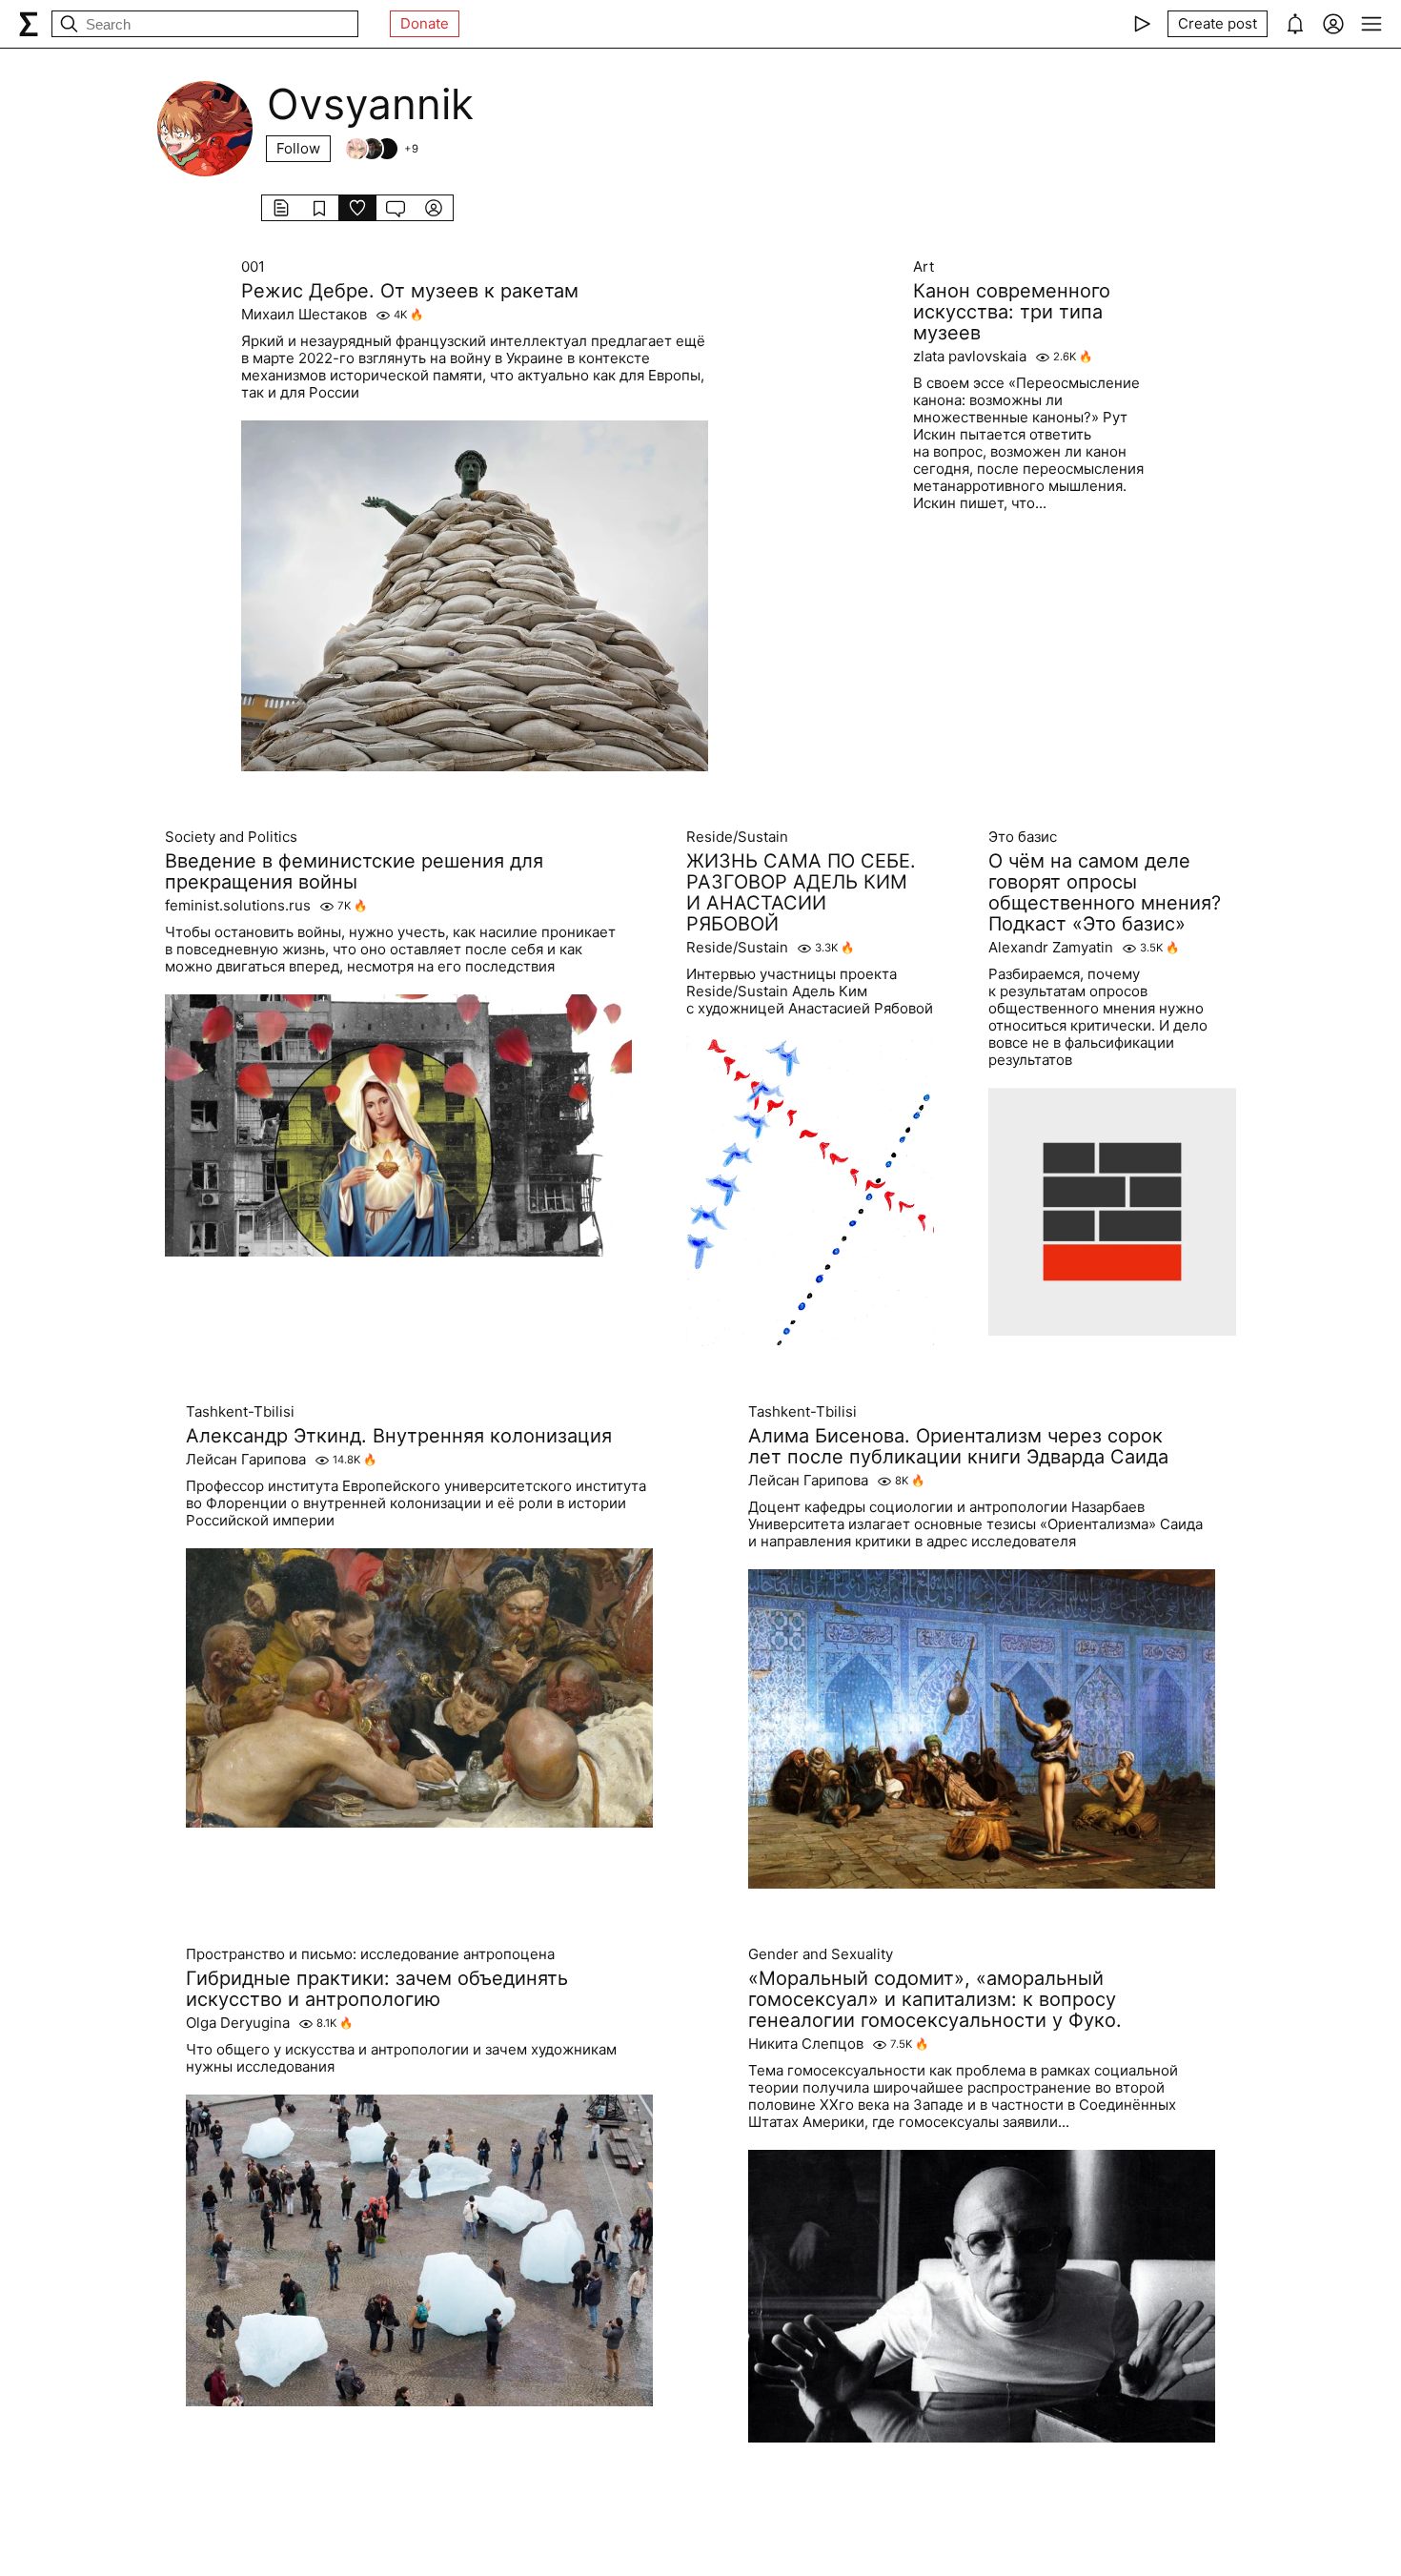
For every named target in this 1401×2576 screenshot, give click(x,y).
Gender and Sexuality (821, 1954)
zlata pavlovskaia (970, 357)
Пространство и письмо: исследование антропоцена (370, 1954)
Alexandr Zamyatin (1051, 948)
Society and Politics (231, 837)
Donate (425, 23)
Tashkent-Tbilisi (240, 1412)
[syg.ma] (29, 24)
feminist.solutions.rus (238, 906)
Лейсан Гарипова (246, 1460)
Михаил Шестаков (304, 315)
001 (253, 267)
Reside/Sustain (737, 837)
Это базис (1023, 837)
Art (924, 267)
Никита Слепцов (806, 2044)
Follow (298, 148)
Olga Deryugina (238, 2023)
